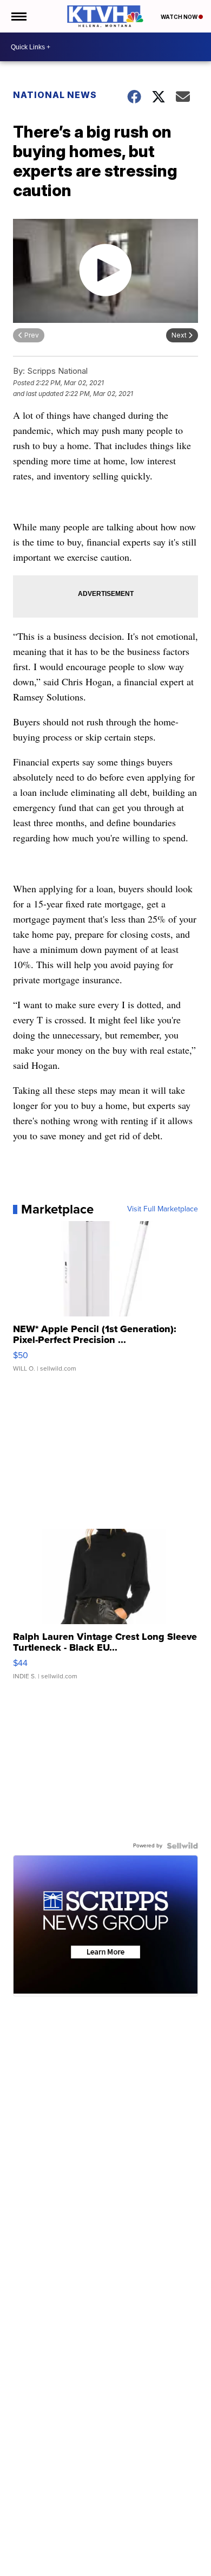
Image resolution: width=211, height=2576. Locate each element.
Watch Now (180, 17)
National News (55, 95)
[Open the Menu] (18, 16)
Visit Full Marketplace (163, 1209)
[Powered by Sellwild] (182, 1846)
